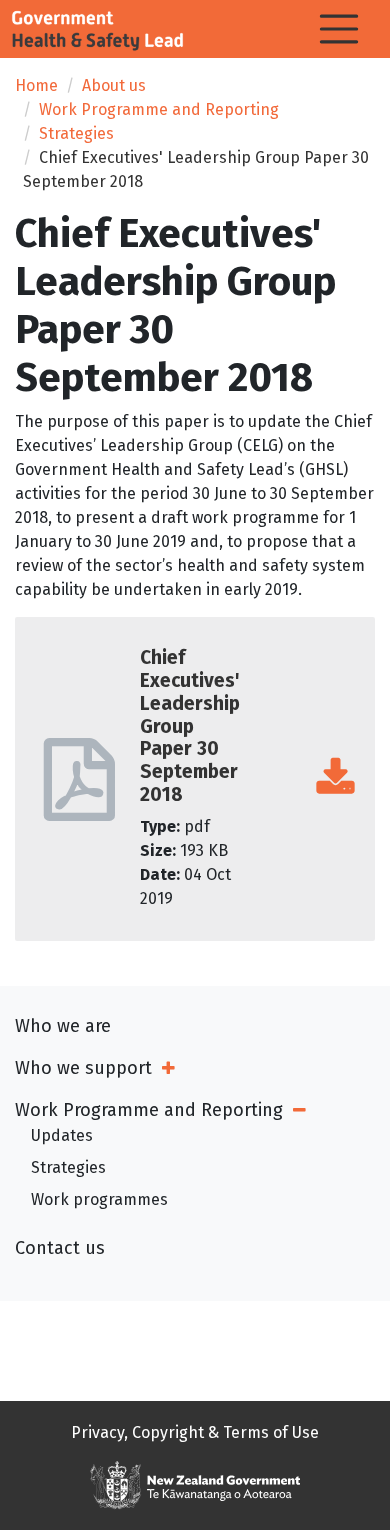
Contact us (60, 1248)
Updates (62, 1135)
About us (114, 85)
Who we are (63, 1026)
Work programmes (99, 1199)
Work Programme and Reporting (159, 109)
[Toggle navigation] (339, 29)
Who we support (83, 1068)
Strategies (76, 133)
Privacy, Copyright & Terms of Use (195, 1432)
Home (36, 85)
